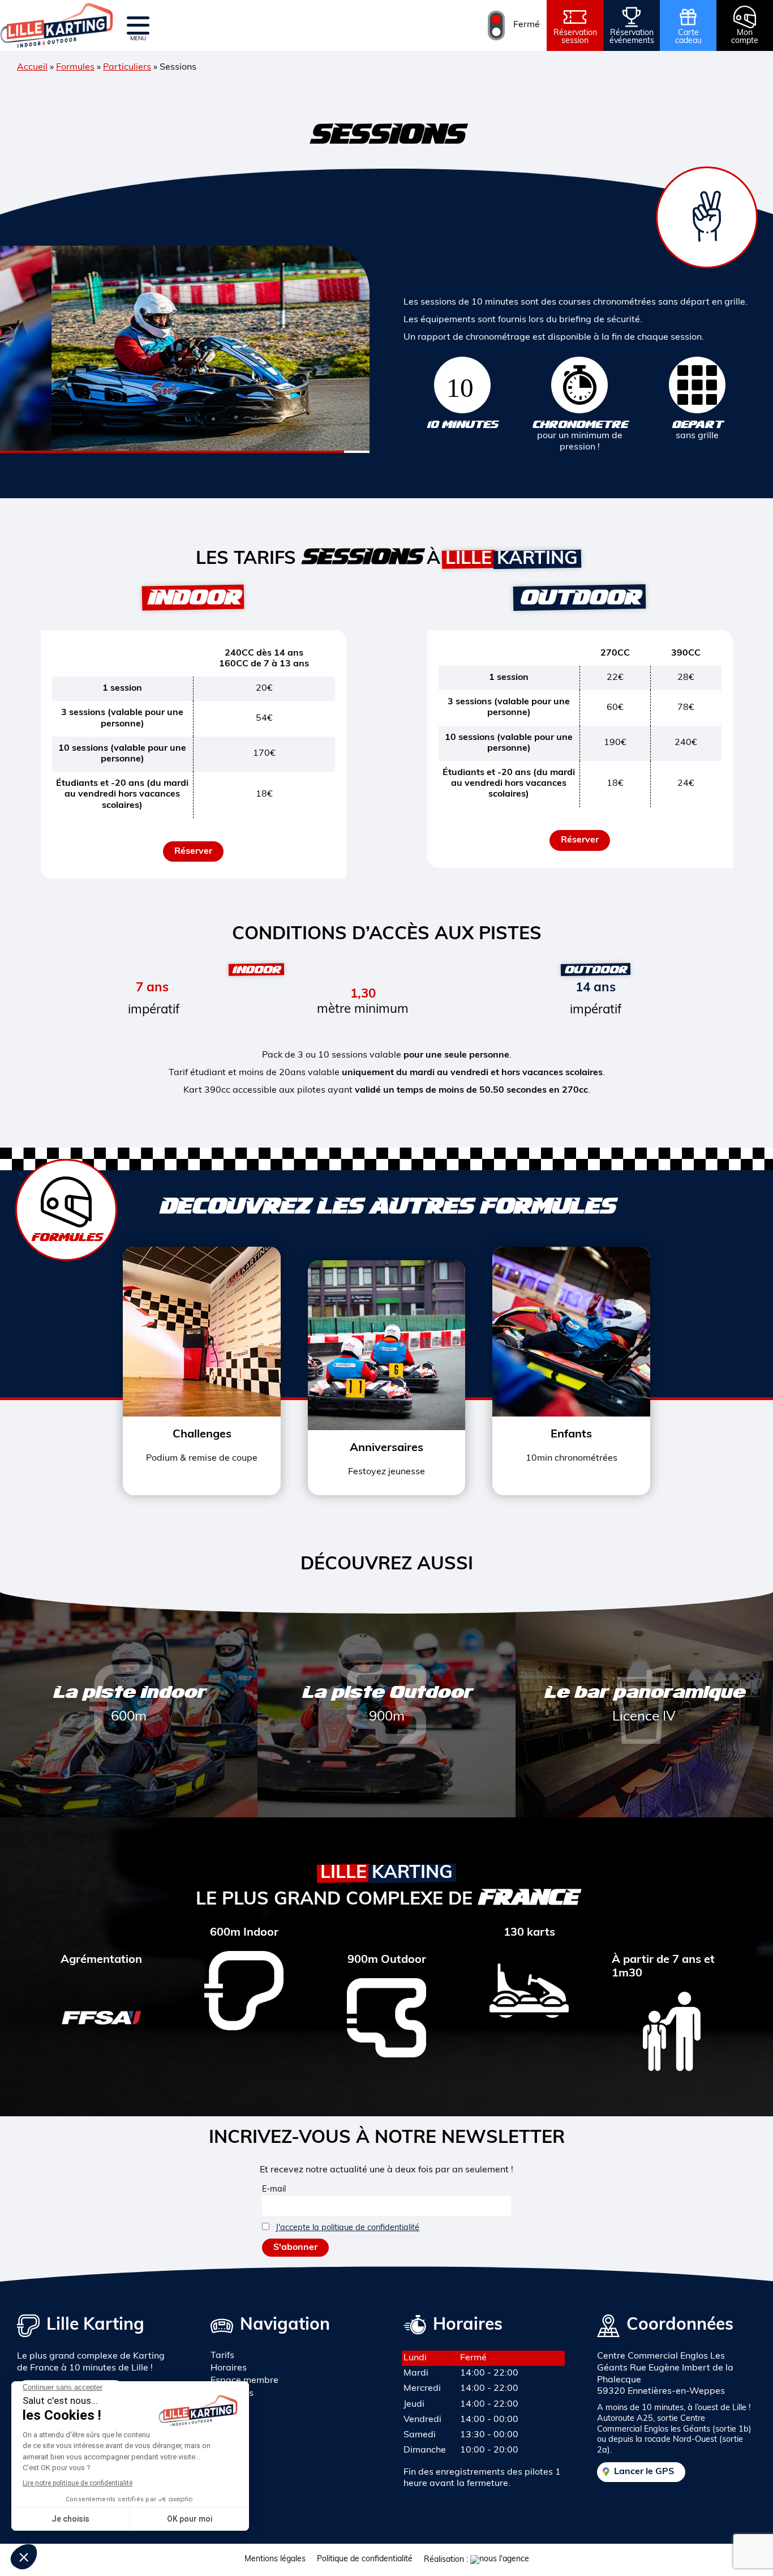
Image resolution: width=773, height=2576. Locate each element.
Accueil (32, 67)
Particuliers (127, 67)
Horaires (229, 2368)
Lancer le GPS (644, 2472)
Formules (75, 67)
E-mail (274, 2190)
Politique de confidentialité (365, 2559)
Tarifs (222, 2356)
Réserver (193, 851)
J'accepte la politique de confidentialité (347, 2228)
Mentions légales (275, 2559)
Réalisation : (447, 2560)
